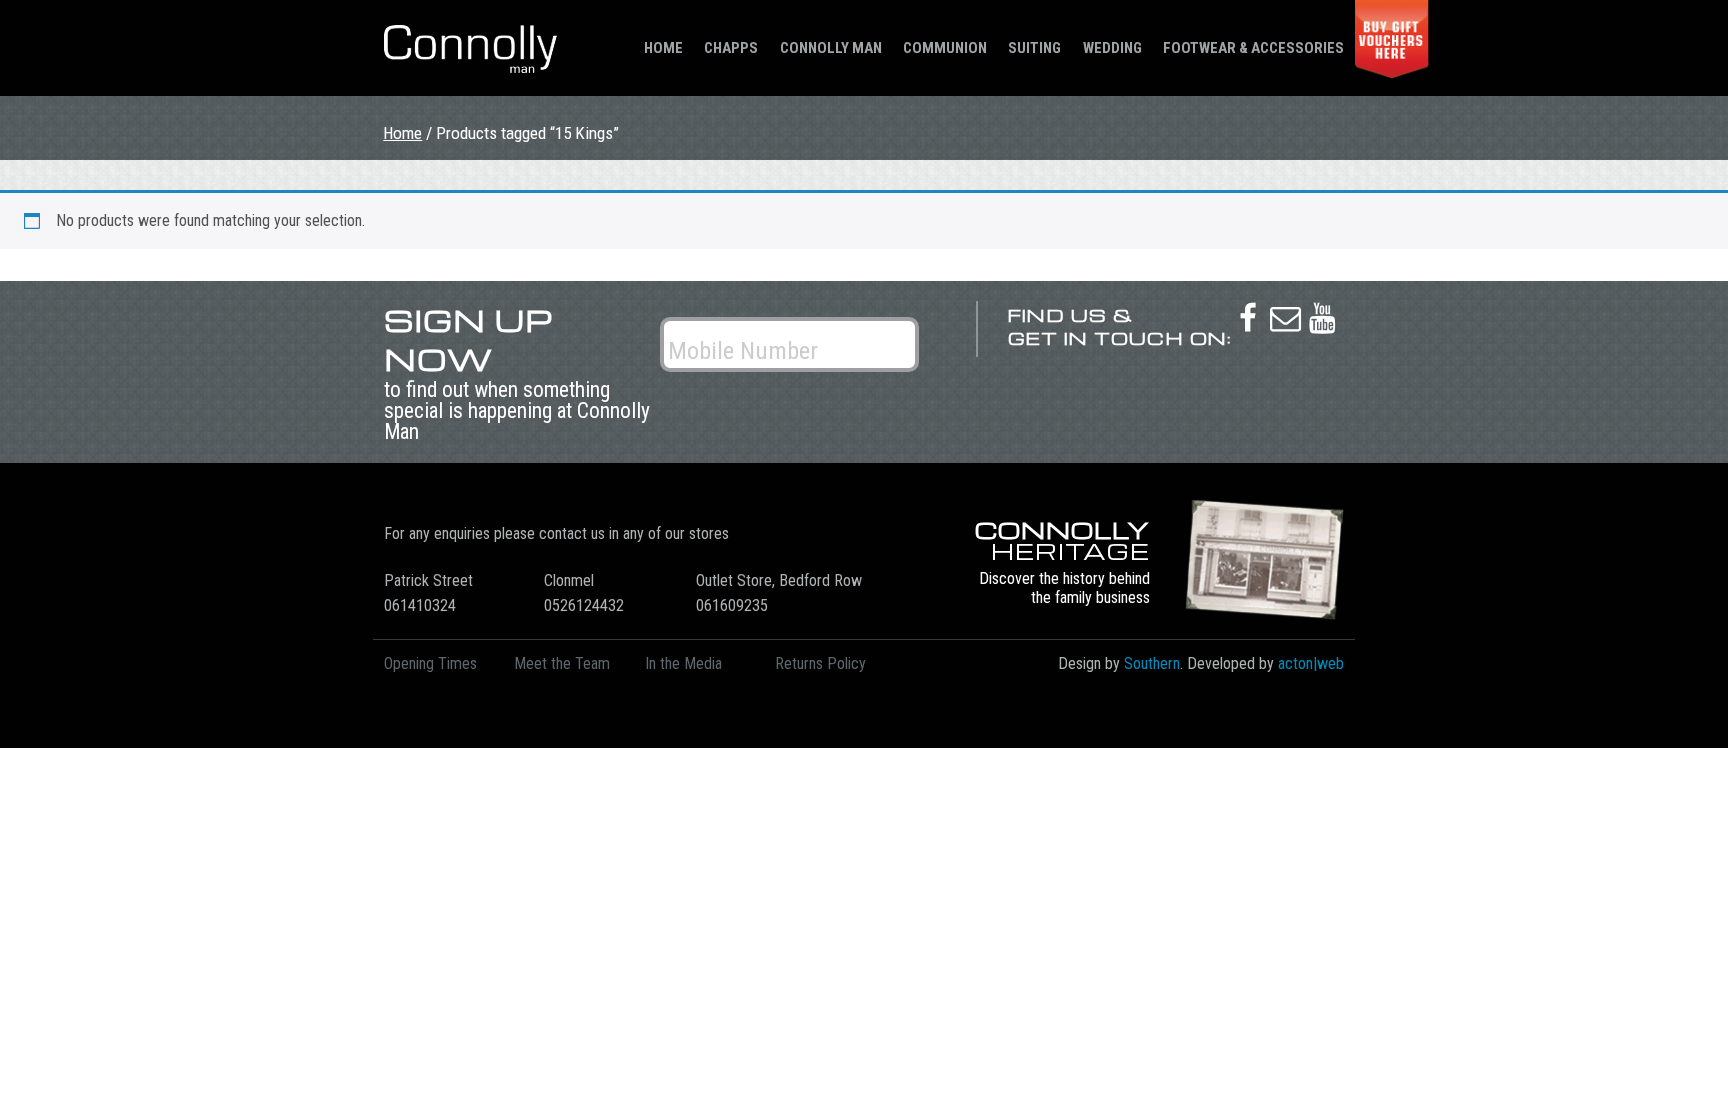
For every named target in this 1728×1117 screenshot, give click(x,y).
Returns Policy (820, 663)
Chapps (731, 48)
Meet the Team (562, 663)
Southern (1152, 663)
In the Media (683, 663)
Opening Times (430, 663)
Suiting (1034, 48)
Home (663, 48)
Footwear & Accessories (1253, 48)
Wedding (1112, 48)
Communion (945, 48)
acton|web (1311, 663)
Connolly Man (831, 48)
